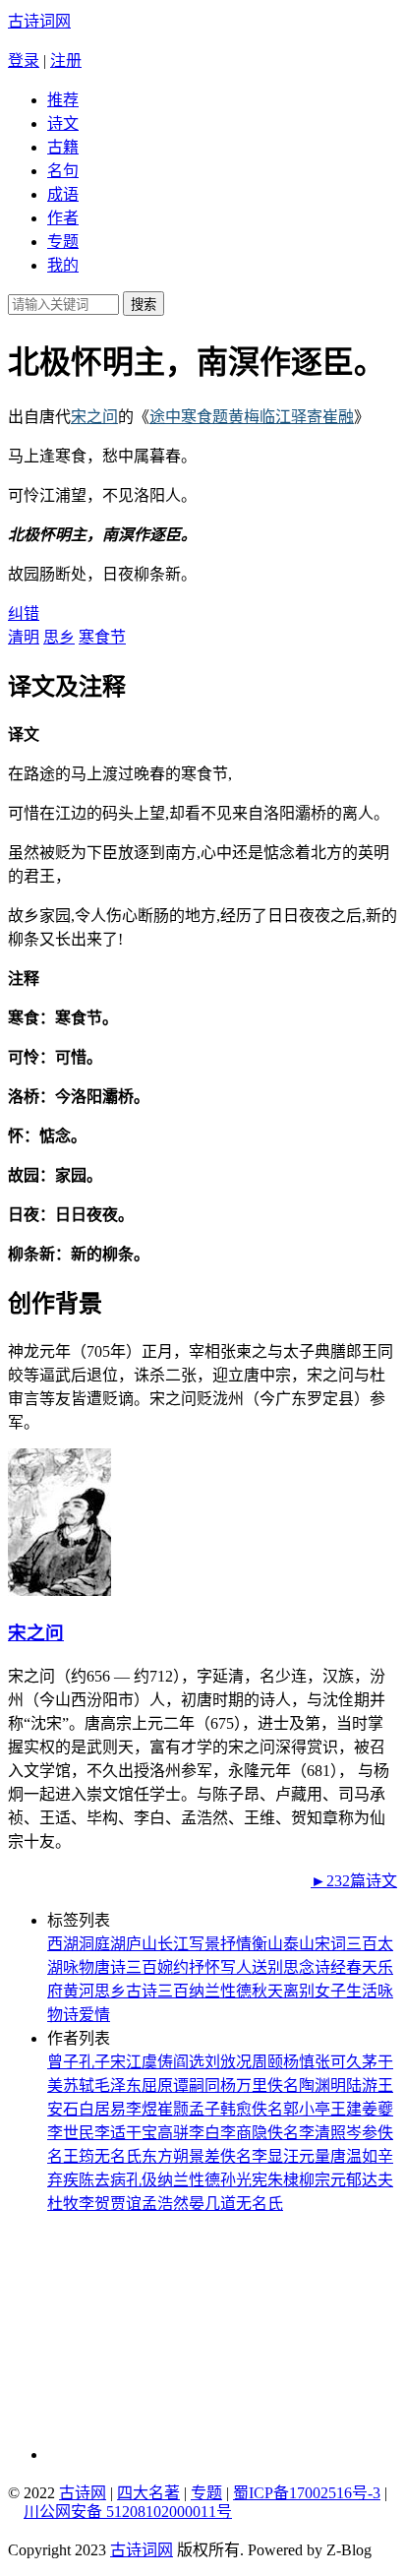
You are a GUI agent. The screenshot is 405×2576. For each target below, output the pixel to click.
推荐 (63, 100)
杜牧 (63, 2204)
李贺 (94, 2204)
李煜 (142, 2109)
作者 (63, 218)
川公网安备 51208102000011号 (128, 2512)
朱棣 (283, 2180)
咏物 (79, 1967)
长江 (173, 1944)
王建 (346, 2109)
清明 (24, 637)
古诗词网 (39, 21)
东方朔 (165, 2156)
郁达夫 (370, 2180)
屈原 (157, 2085)
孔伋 (142, 2180)
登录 (24, 61)
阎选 (189, 2062)
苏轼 (79, 2085)
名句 (63, 171)
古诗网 (83, 2493)
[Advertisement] (180, 2337)
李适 (110, 2133)
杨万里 (244, 2085)
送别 (267, 1967)
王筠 (79, 2156)
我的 (63, 265)
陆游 (362, 2085)
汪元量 (307, 2156)
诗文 (63, 123)
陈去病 (102, 2180)
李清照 (322, 2133)
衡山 (267, 1944)
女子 (330, 1991)
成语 (63, 194)
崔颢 (173, 2109)
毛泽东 (118, 2085)
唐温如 (354, 2156)
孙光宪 (244, 2180)
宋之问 (94, 417)
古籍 (63, 147)
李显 (267, 2156)
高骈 (173, 2133)
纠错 (24, 613)
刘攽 (220, 2062)
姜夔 (377, 2109)
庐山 (142, 1944)
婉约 (173, 1967)
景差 (204, 2156)
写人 (236, 1967)
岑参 (362, 2133)
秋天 (267, 1991)
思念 (299, 1967)
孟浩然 (165, 2204)
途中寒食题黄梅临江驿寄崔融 (252, 417)
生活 (362, 1991)
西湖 (63, 1944)
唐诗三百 (126, 1967)
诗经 (330, 1967)
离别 (299, 1991)
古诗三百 (157, 1991)
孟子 (204, 2109)
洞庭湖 (102, 1944)
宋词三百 (346, 1944)
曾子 (63, 2062)
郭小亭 (307, 2109)
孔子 (94, 2062)
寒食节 (102, 637)
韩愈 (236, 2109)
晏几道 (212, 2204)
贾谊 (126, 2204)
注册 (66, 61)
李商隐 (244, 2133)
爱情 (94, 2015)
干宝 (142, 2133)
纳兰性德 (220, 1991)
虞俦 (157, 2062)
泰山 (299, 1944)
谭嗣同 (197, 2085)
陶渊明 (322, 2085)
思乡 (59, 637)
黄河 (79, 1991)
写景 (204, 1944)
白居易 (102, 2109)
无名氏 (118, 2156)
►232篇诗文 (354, 1881)
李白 (204, 2133)
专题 (63, 242)
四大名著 (148, 2493)
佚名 (283, 2085)
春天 (362, 1967)
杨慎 (299, 2062)
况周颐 (260, 2062)
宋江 (126, 2062)
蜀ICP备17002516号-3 (307, 2493)
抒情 (236, 1944)
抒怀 (204, 1967)
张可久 (338, 2062)
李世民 (71, 2133)
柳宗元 (322, 2180)
